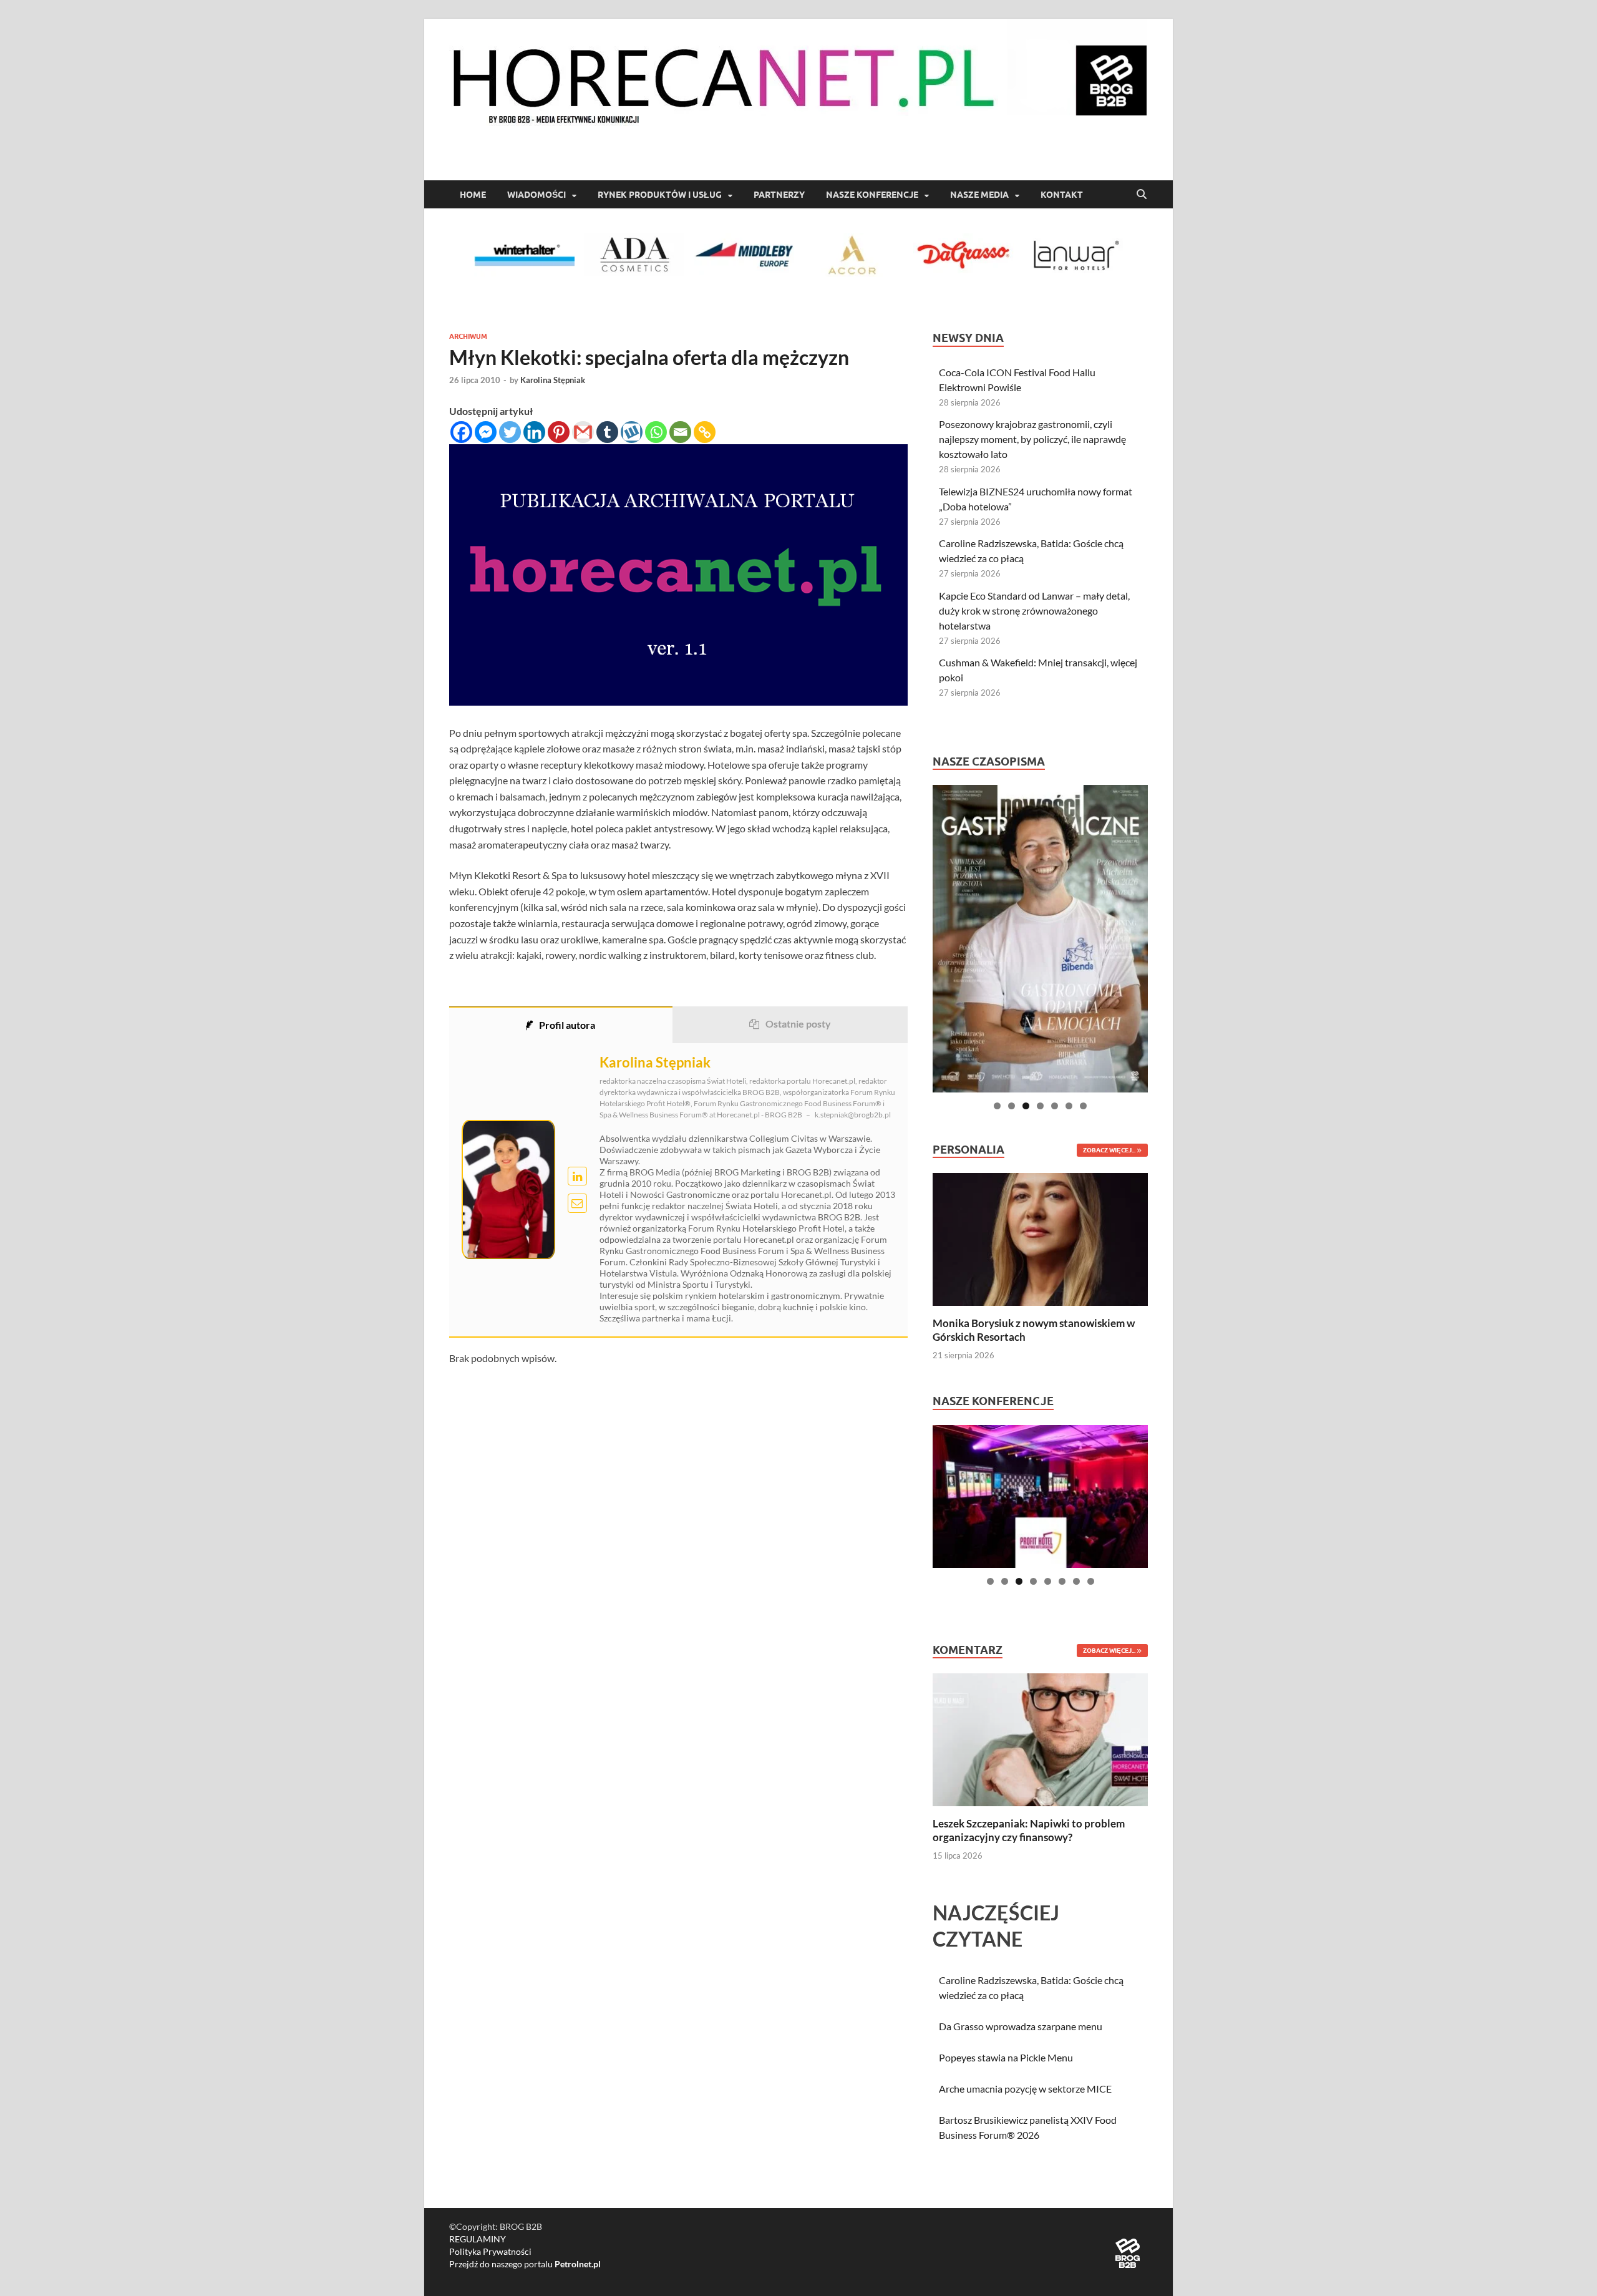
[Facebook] (461, 432)
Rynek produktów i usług (660, 195)
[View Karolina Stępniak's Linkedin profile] (577, 1176)
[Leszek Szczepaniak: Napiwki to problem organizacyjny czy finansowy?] (1040, 1739)
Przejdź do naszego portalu (525, 2264)
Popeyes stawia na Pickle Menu (1006, 2057)
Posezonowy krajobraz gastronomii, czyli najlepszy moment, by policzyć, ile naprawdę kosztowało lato (1032, 439)
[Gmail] (583, 432)
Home (473, 195)
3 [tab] (1026, 1106)
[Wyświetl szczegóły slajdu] (1040, 939)
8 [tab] (1091, 1581)
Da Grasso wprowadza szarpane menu (1021, 2026)
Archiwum (468, 336)
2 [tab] (1012, 1106)
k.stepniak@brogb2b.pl (853, 1115)
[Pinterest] (559, 432)
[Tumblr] (607, 432)
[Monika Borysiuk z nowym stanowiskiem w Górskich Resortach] (1040, 1238)
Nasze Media (979, 195)
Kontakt (1062, 195)
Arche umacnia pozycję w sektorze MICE (1025, 2089)
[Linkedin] (534, 432)
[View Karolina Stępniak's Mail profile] (577, 1203)
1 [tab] (997, 1106)
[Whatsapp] (656, 432)
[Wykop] (632, 432)
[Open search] (1142, 195)
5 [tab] (1055, 1106)
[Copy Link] (705, 432)
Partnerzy (779, 195)
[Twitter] (510, 432)
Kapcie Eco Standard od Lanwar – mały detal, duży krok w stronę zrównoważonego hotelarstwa (1034, 610)
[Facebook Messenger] (486, 432)
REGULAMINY (478, 2239)
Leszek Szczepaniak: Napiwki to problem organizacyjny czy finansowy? (1029, 1830)
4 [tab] (1040, 1106)
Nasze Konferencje (872, 195)
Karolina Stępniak (553, 380)
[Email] (680, 432)
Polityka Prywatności (490, 2251)
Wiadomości (536, 195)
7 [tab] (1083, 1106)
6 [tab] (1069, 1106)
